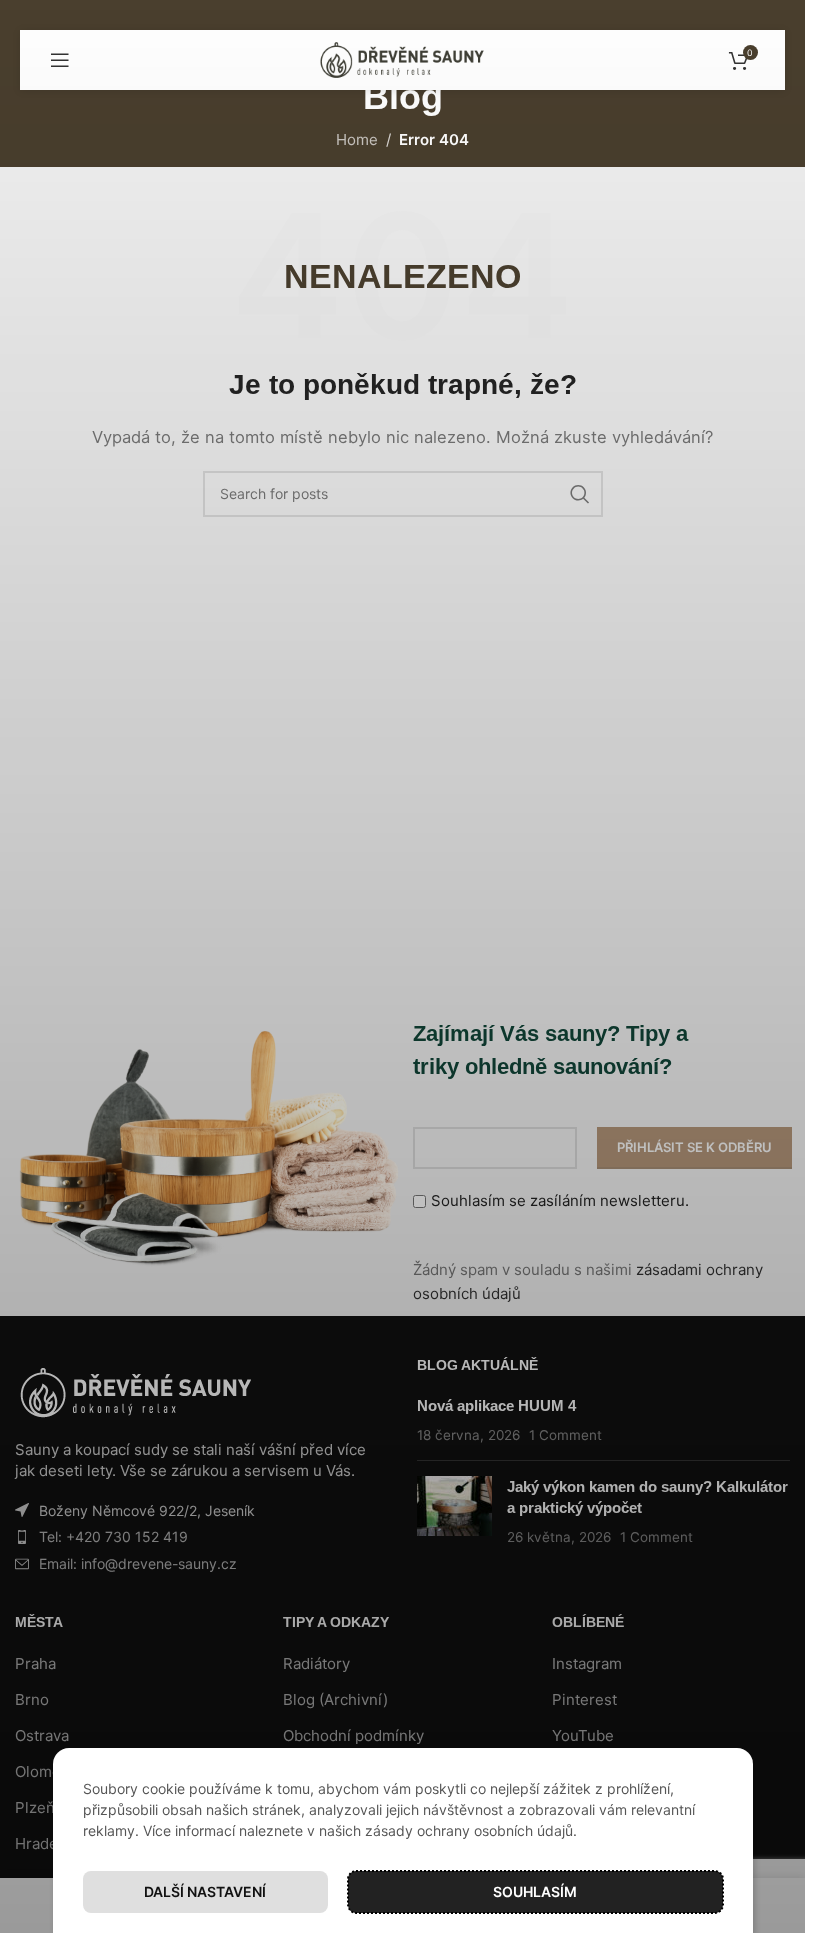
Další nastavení (205, 1891)
